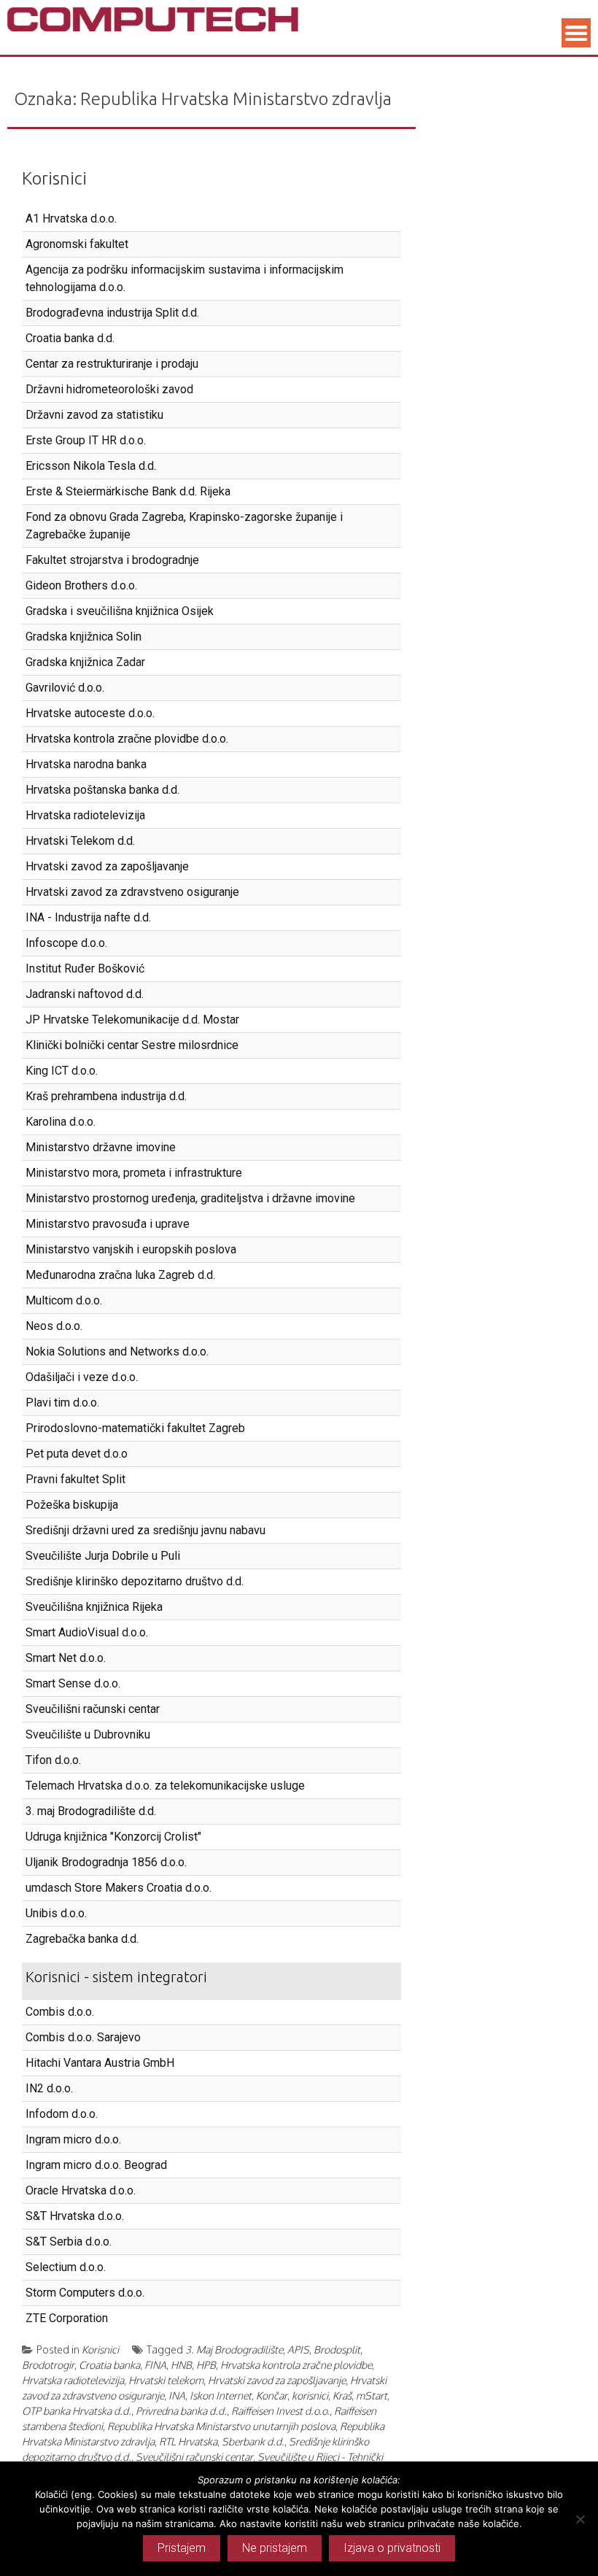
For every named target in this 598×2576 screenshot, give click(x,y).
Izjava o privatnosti (392, 2548)
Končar (272, 2395)
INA (177, 2395)
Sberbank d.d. (253, 2441)
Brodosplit (337, 2349)
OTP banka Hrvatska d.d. (77, 2411)
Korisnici (54, 178)
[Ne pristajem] (580, 2519)
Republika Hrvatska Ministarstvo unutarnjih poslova (221, 2426)
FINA (155, 2365)
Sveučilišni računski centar (194, 2457)
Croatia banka (109, 2365)
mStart (372, 2395)
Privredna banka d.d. (181, 2411)
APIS (298, 2349)
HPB (206, 2365)
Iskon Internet (221, 2395)
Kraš (342, 2395)
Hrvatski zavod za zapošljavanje (277, 2380)
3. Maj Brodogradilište (234, 2349)
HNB (181, 2365)
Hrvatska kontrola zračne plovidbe (296, 2365)
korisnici (310, 2395)
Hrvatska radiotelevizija (73, 2380)
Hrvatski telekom (166, 2380)
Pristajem (182, 2548)
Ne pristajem (275, 2548)
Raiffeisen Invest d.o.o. (280, 2411)
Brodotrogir (48, 2365)
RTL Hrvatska (188, 2441)
